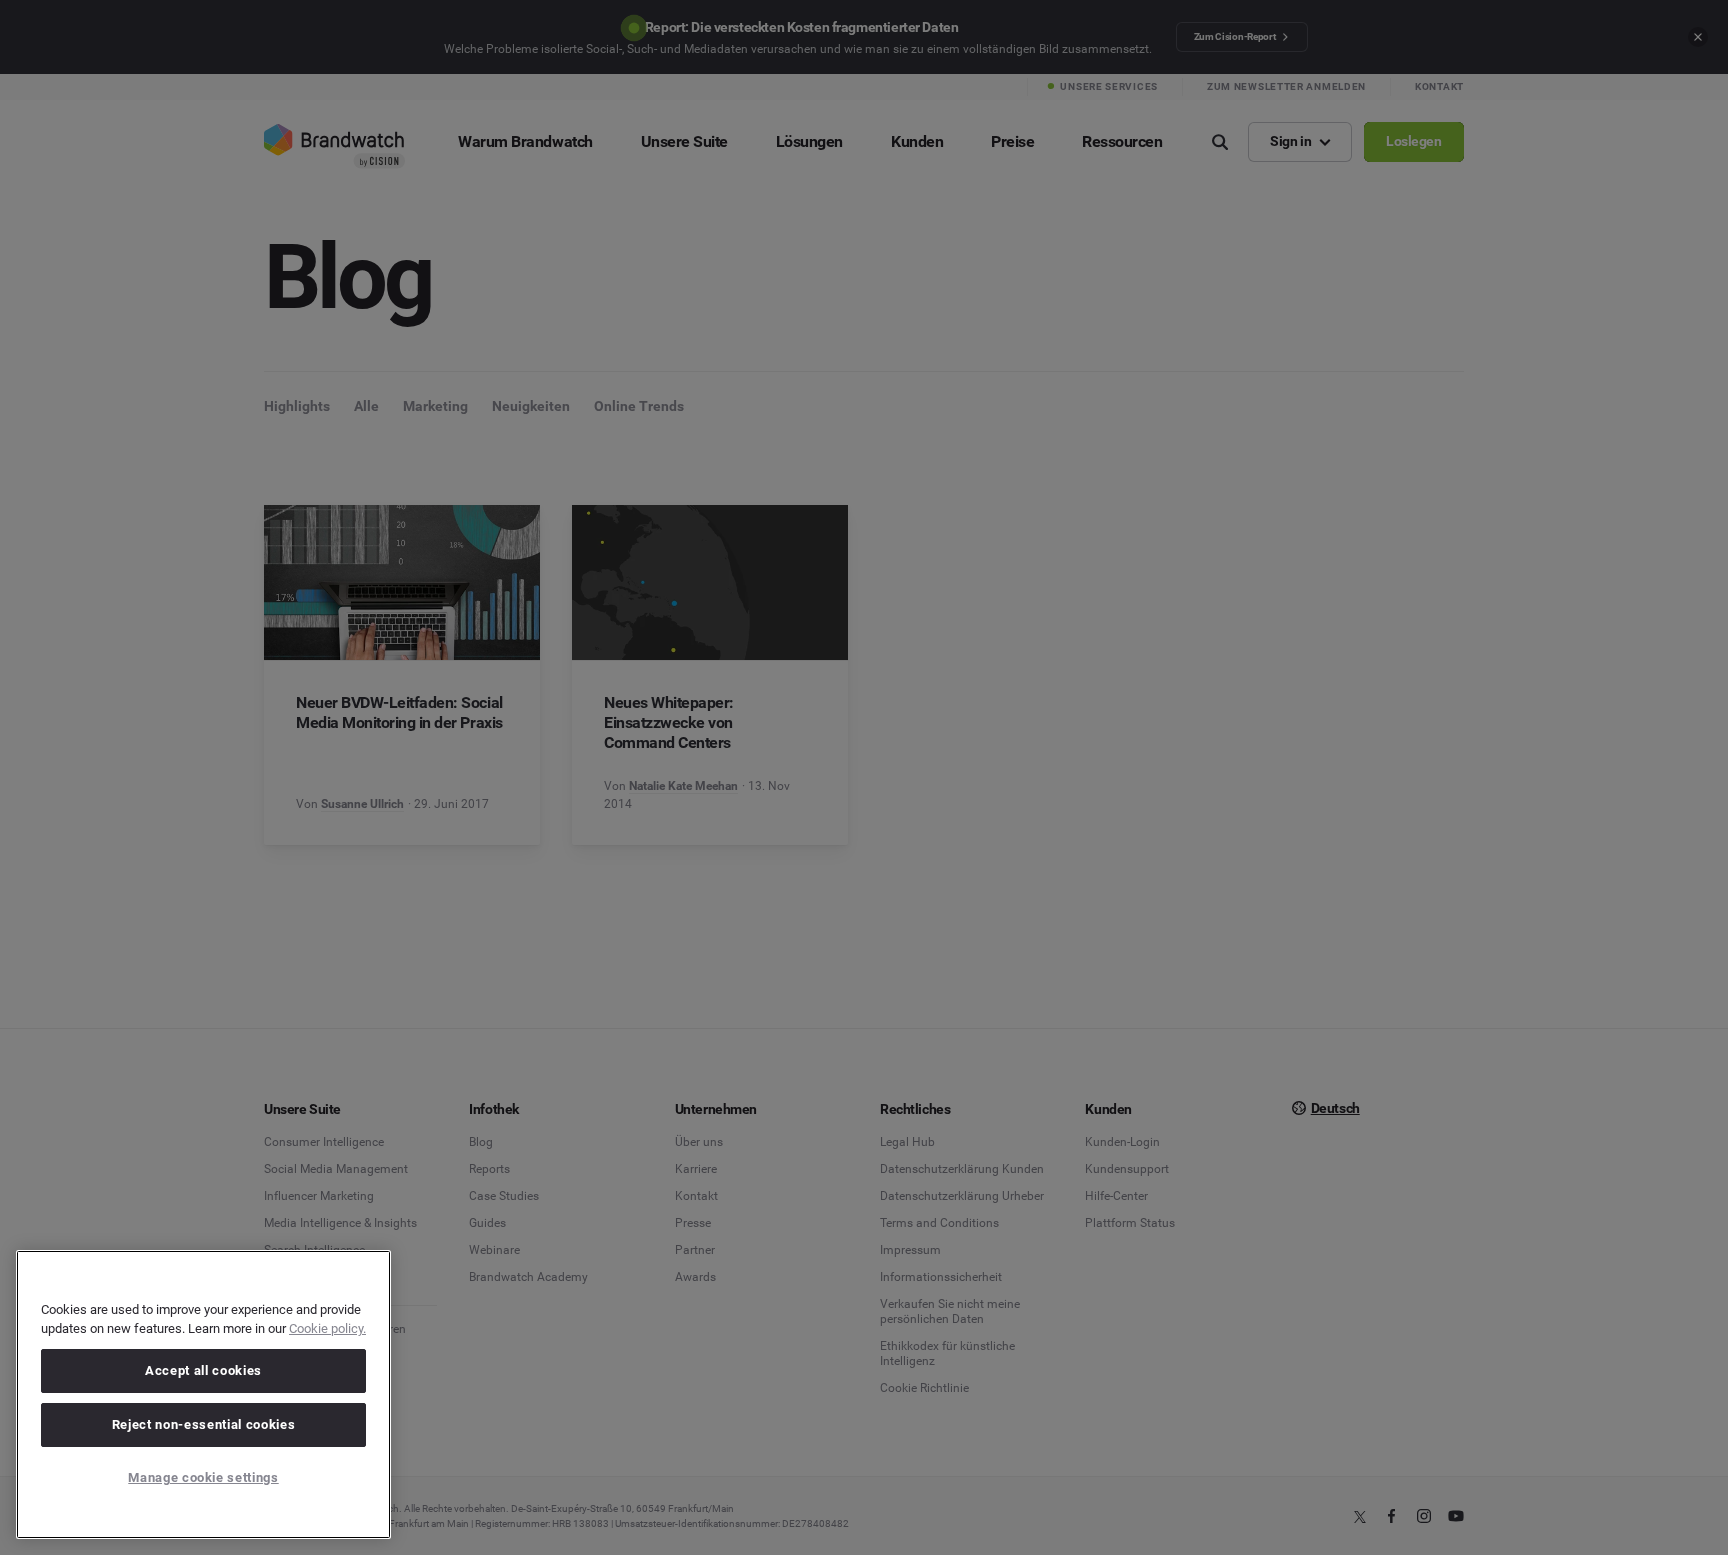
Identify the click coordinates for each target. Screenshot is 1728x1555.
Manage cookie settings (203, 1477)
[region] (203, 1394)
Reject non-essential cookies (203, 1424)
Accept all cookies (203, 1370)
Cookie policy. (327, 1328)
